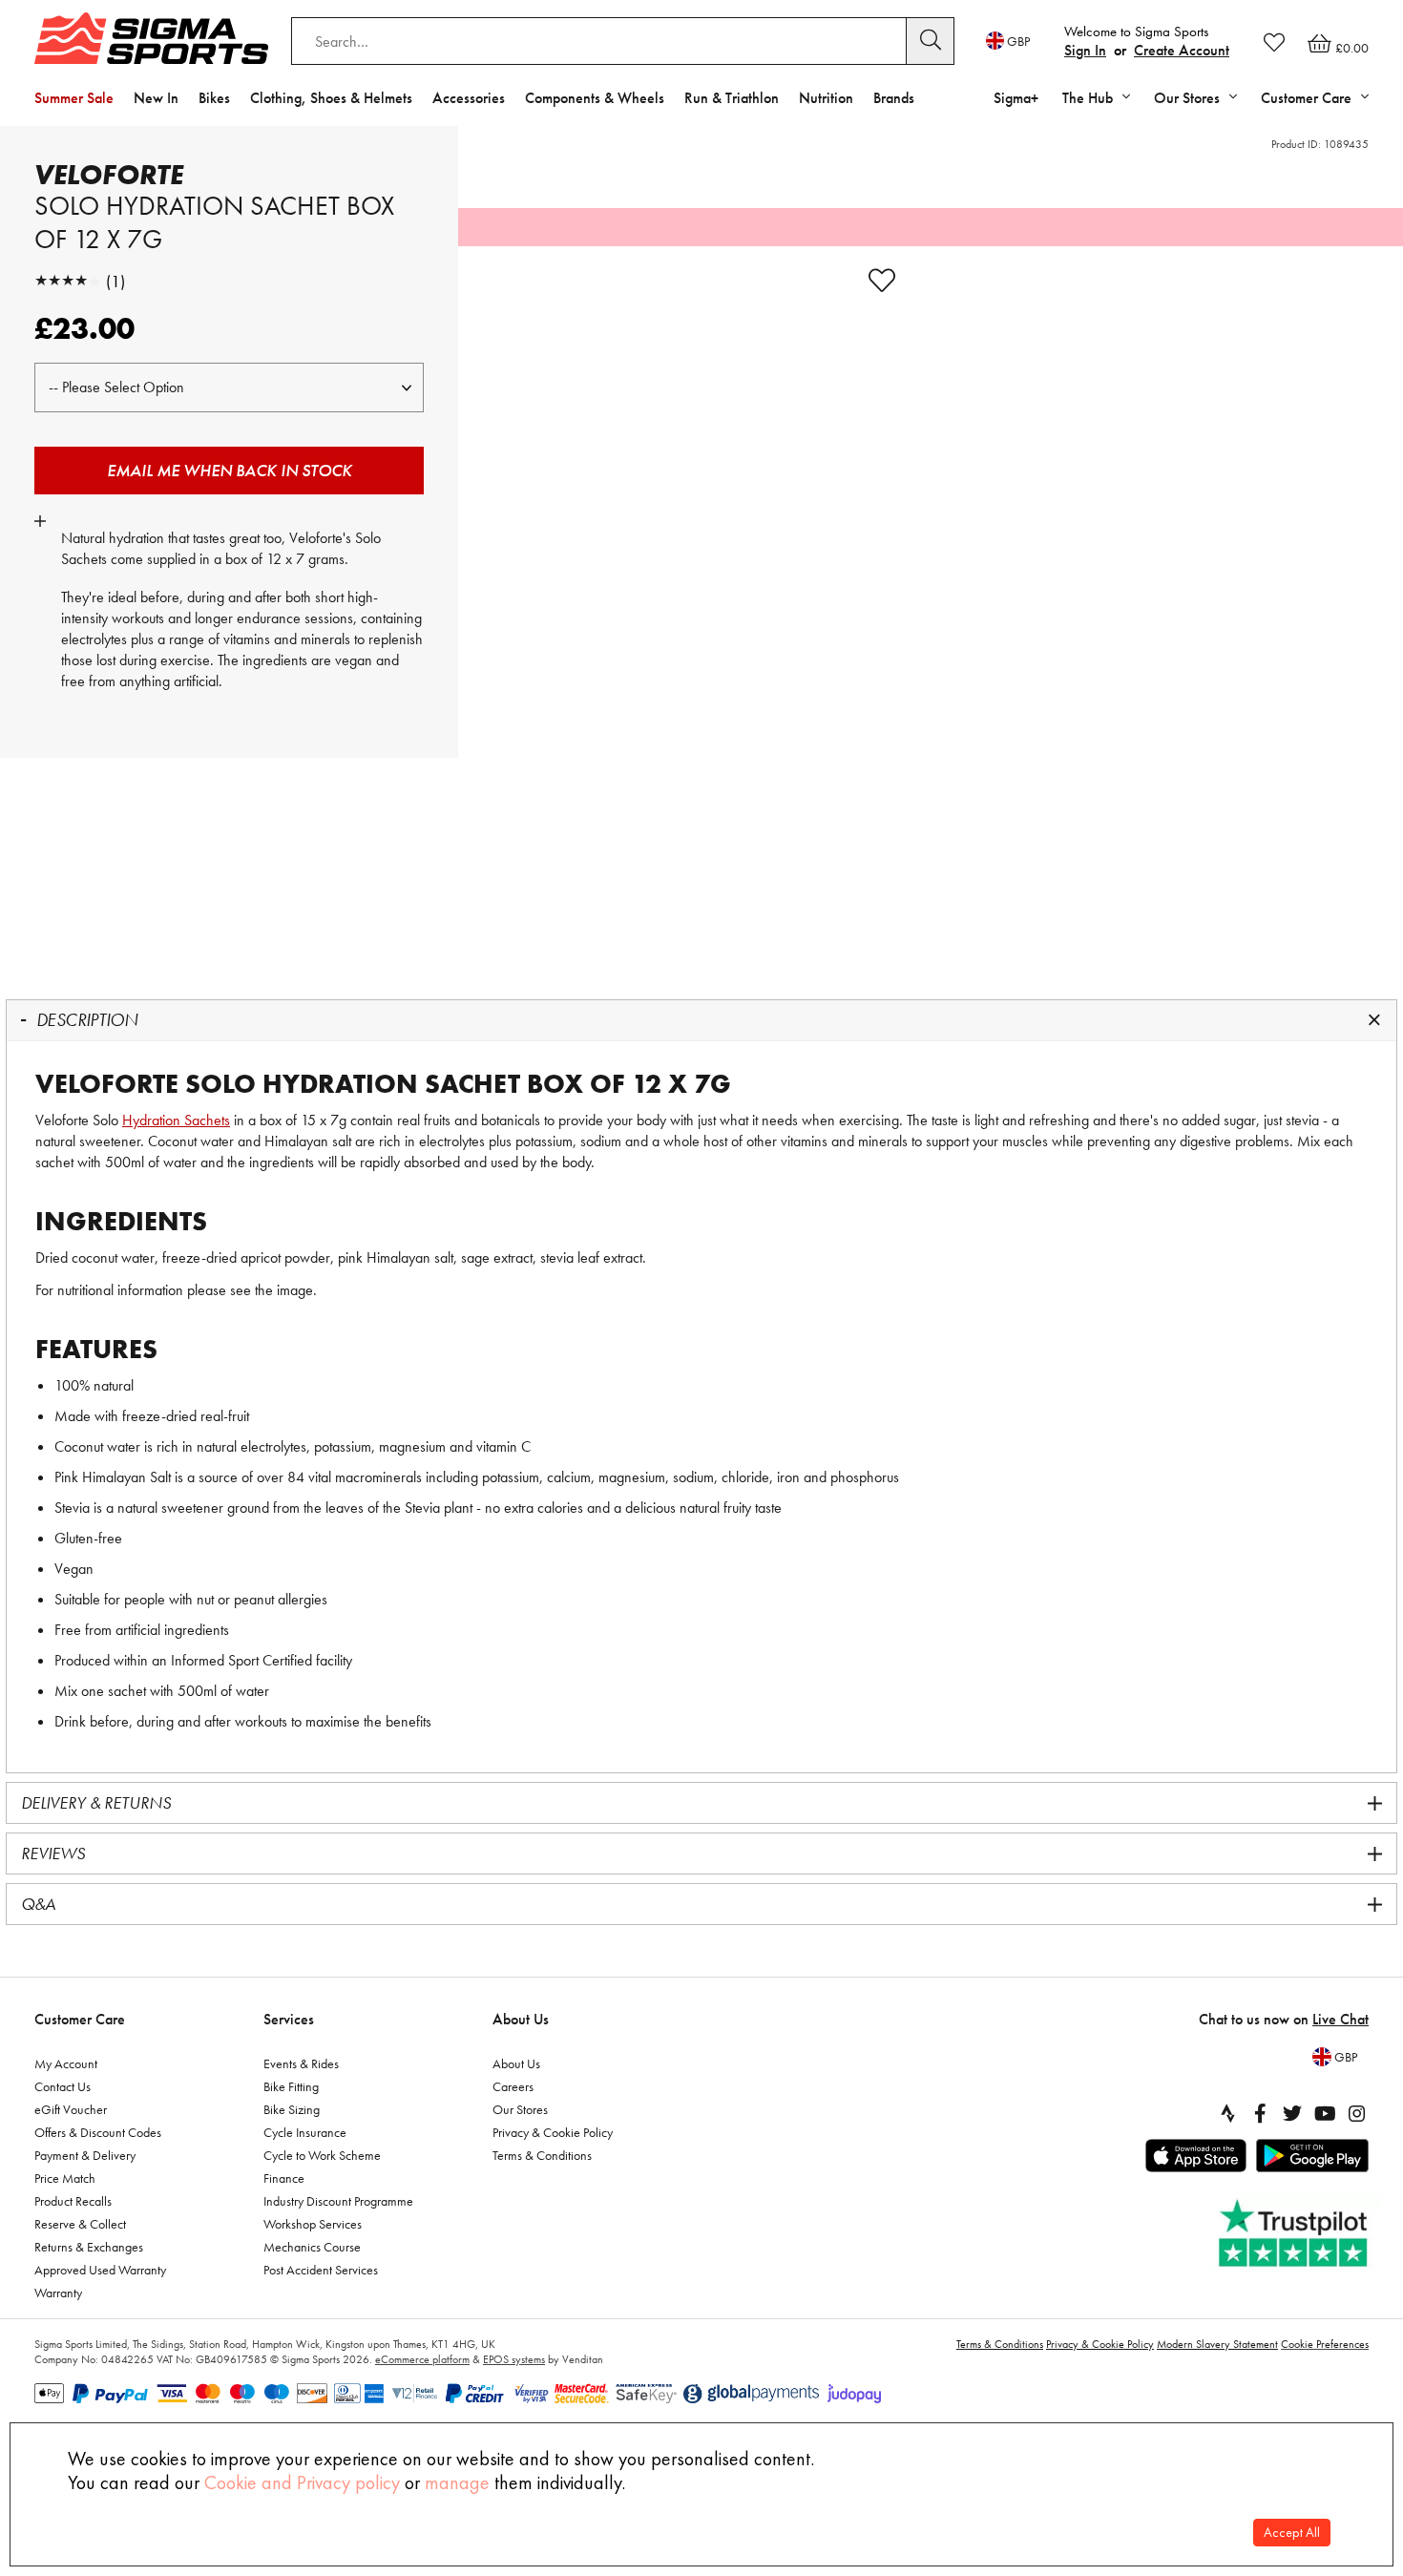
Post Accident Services (321, 2270)
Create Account (1182, 50)
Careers (513, 2086)
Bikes (214, 98)
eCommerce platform (422, 2359)
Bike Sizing (292, 2109)
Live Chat (1340, 2019)
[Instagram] (1357, 2113)
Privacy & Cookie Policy (553, 2132)
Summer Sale (74, 98)
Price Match (65, 2178)
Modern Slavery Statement (1217, 2344)
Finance (284, 2178)
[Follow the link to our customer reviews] (1295, 2234)
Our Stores (520, 2109)
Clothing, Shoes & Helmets (331, 98)
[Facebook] (1260, 2113)
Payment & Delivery (85, 2155)
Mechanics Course (312, 2247)
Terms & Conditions (542, 2155)
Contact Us (63, 2086)
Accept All (1292, 2533)
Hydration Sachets (176, 1120)
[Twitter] (1292, 2113)
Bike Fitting (291, 2086)
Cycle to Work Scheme (322, 2155)
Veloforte (109, 175)
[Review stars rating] (68, 281)
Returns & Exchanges (89, 2247)
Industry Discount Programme (338, 2201)
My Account (66, 2063)
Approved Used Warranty (100, 2270)
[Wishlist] (1274, 42)
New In (156, 98)
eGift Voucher (71, 2109)
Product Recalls (73, 2201)
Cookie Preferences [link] (1325, 2344)
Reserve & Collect (80, 2224)
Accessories (469, 98)
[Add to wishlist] (882, 281)
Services (289, 2019)
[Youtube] (1325, 2113)
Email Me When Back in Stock (230, 470)
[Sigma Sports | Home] (151, 38)
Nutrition (826, 98)
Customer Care (80, 2019)
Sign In (1085, 50)
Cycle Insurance (305, 2132)
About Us (521, 2019)
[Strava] (1227, 2113)
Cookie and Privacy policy (302, 2482)
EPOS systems (514, 2359)
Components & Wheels (595, 98)
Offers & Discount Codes (98, 2132)
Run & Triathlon (732, 98)
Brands (894, 98)
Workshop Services (313, 2224)
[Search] (931, 41)
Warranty (58, 2293)
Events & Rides (301, 2063)
